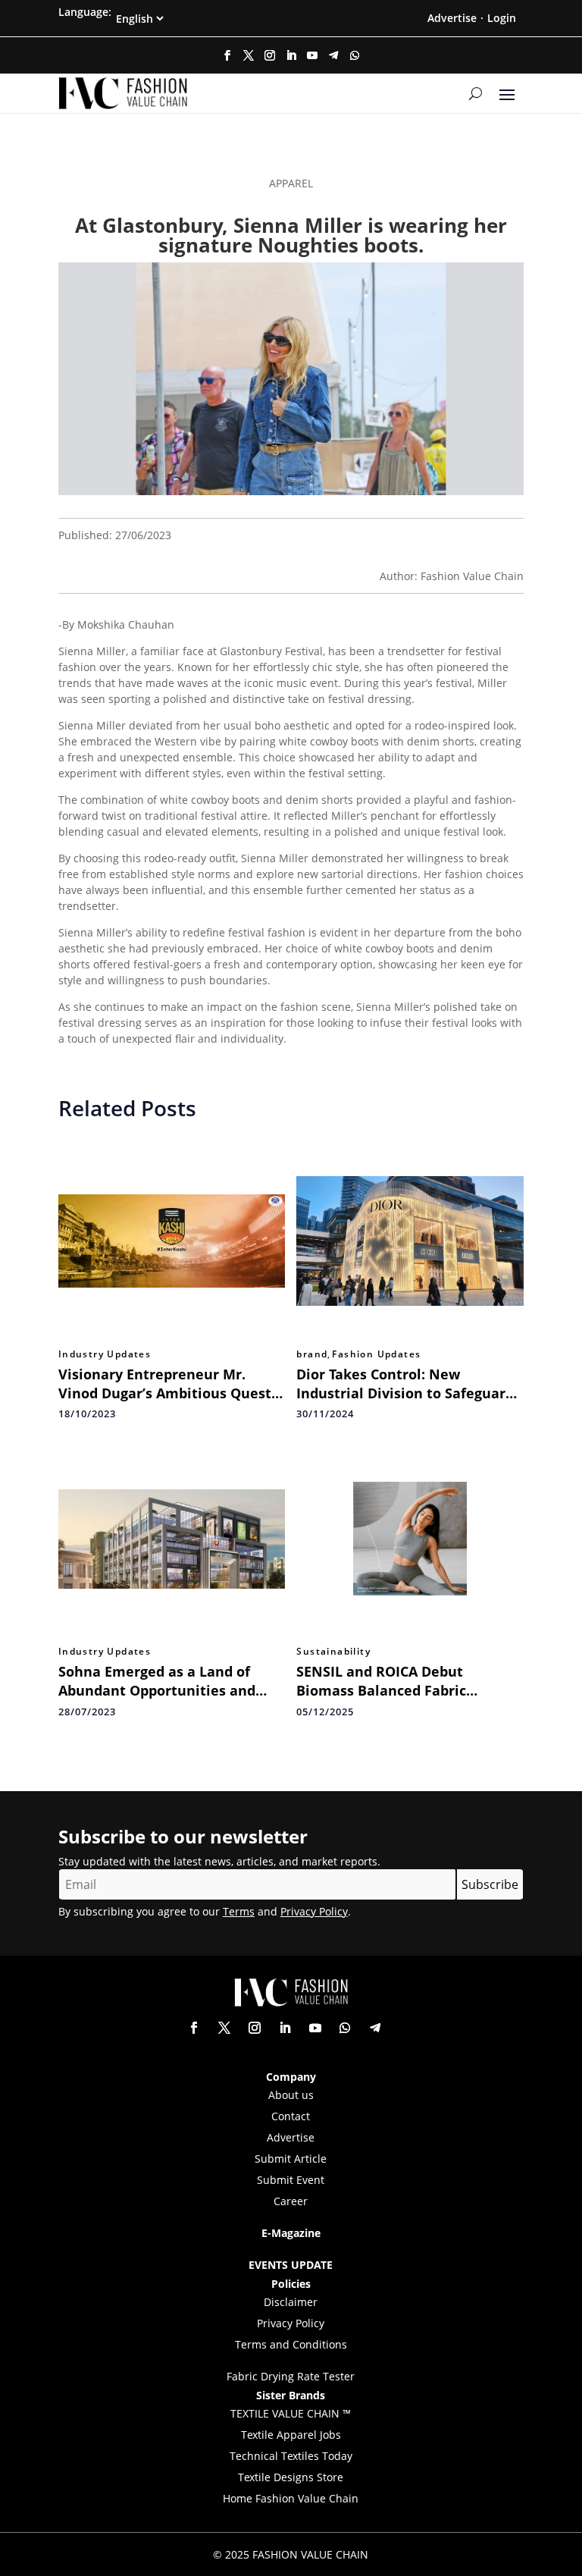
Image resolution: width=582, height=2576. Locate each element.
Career (291, 2201)
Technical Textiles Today (291, 2456)
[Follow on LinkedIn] (291, 55)
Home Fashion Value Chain (291, 2498)
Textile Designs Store (291, 2477)
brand (312, 1354)
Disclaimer (291, 2302)
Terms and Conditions (291, 2344)
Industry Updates (105, 1354)
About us (291, 2095)
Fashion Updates (376, 1354)
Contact (291, 2116)
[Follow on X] (249, 55)
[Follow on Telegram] (333, 55)
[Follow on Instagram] (270, 55)
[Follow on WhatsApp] (355, 55)
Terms (239, 1911)
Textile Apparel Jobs (291, 2435)
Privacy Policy (314, 1911)
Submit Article (291, 2159)
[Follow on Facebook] (227, 55)
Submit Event (291, 2180)
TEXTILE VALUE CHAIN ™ (291, 2413)
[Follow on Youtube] (312, 55)
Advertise (452, 18)
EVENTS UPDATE (291, 2265)
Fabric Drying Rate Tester (291, 2376)
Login (502, 18)
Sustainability (333, 1652)
